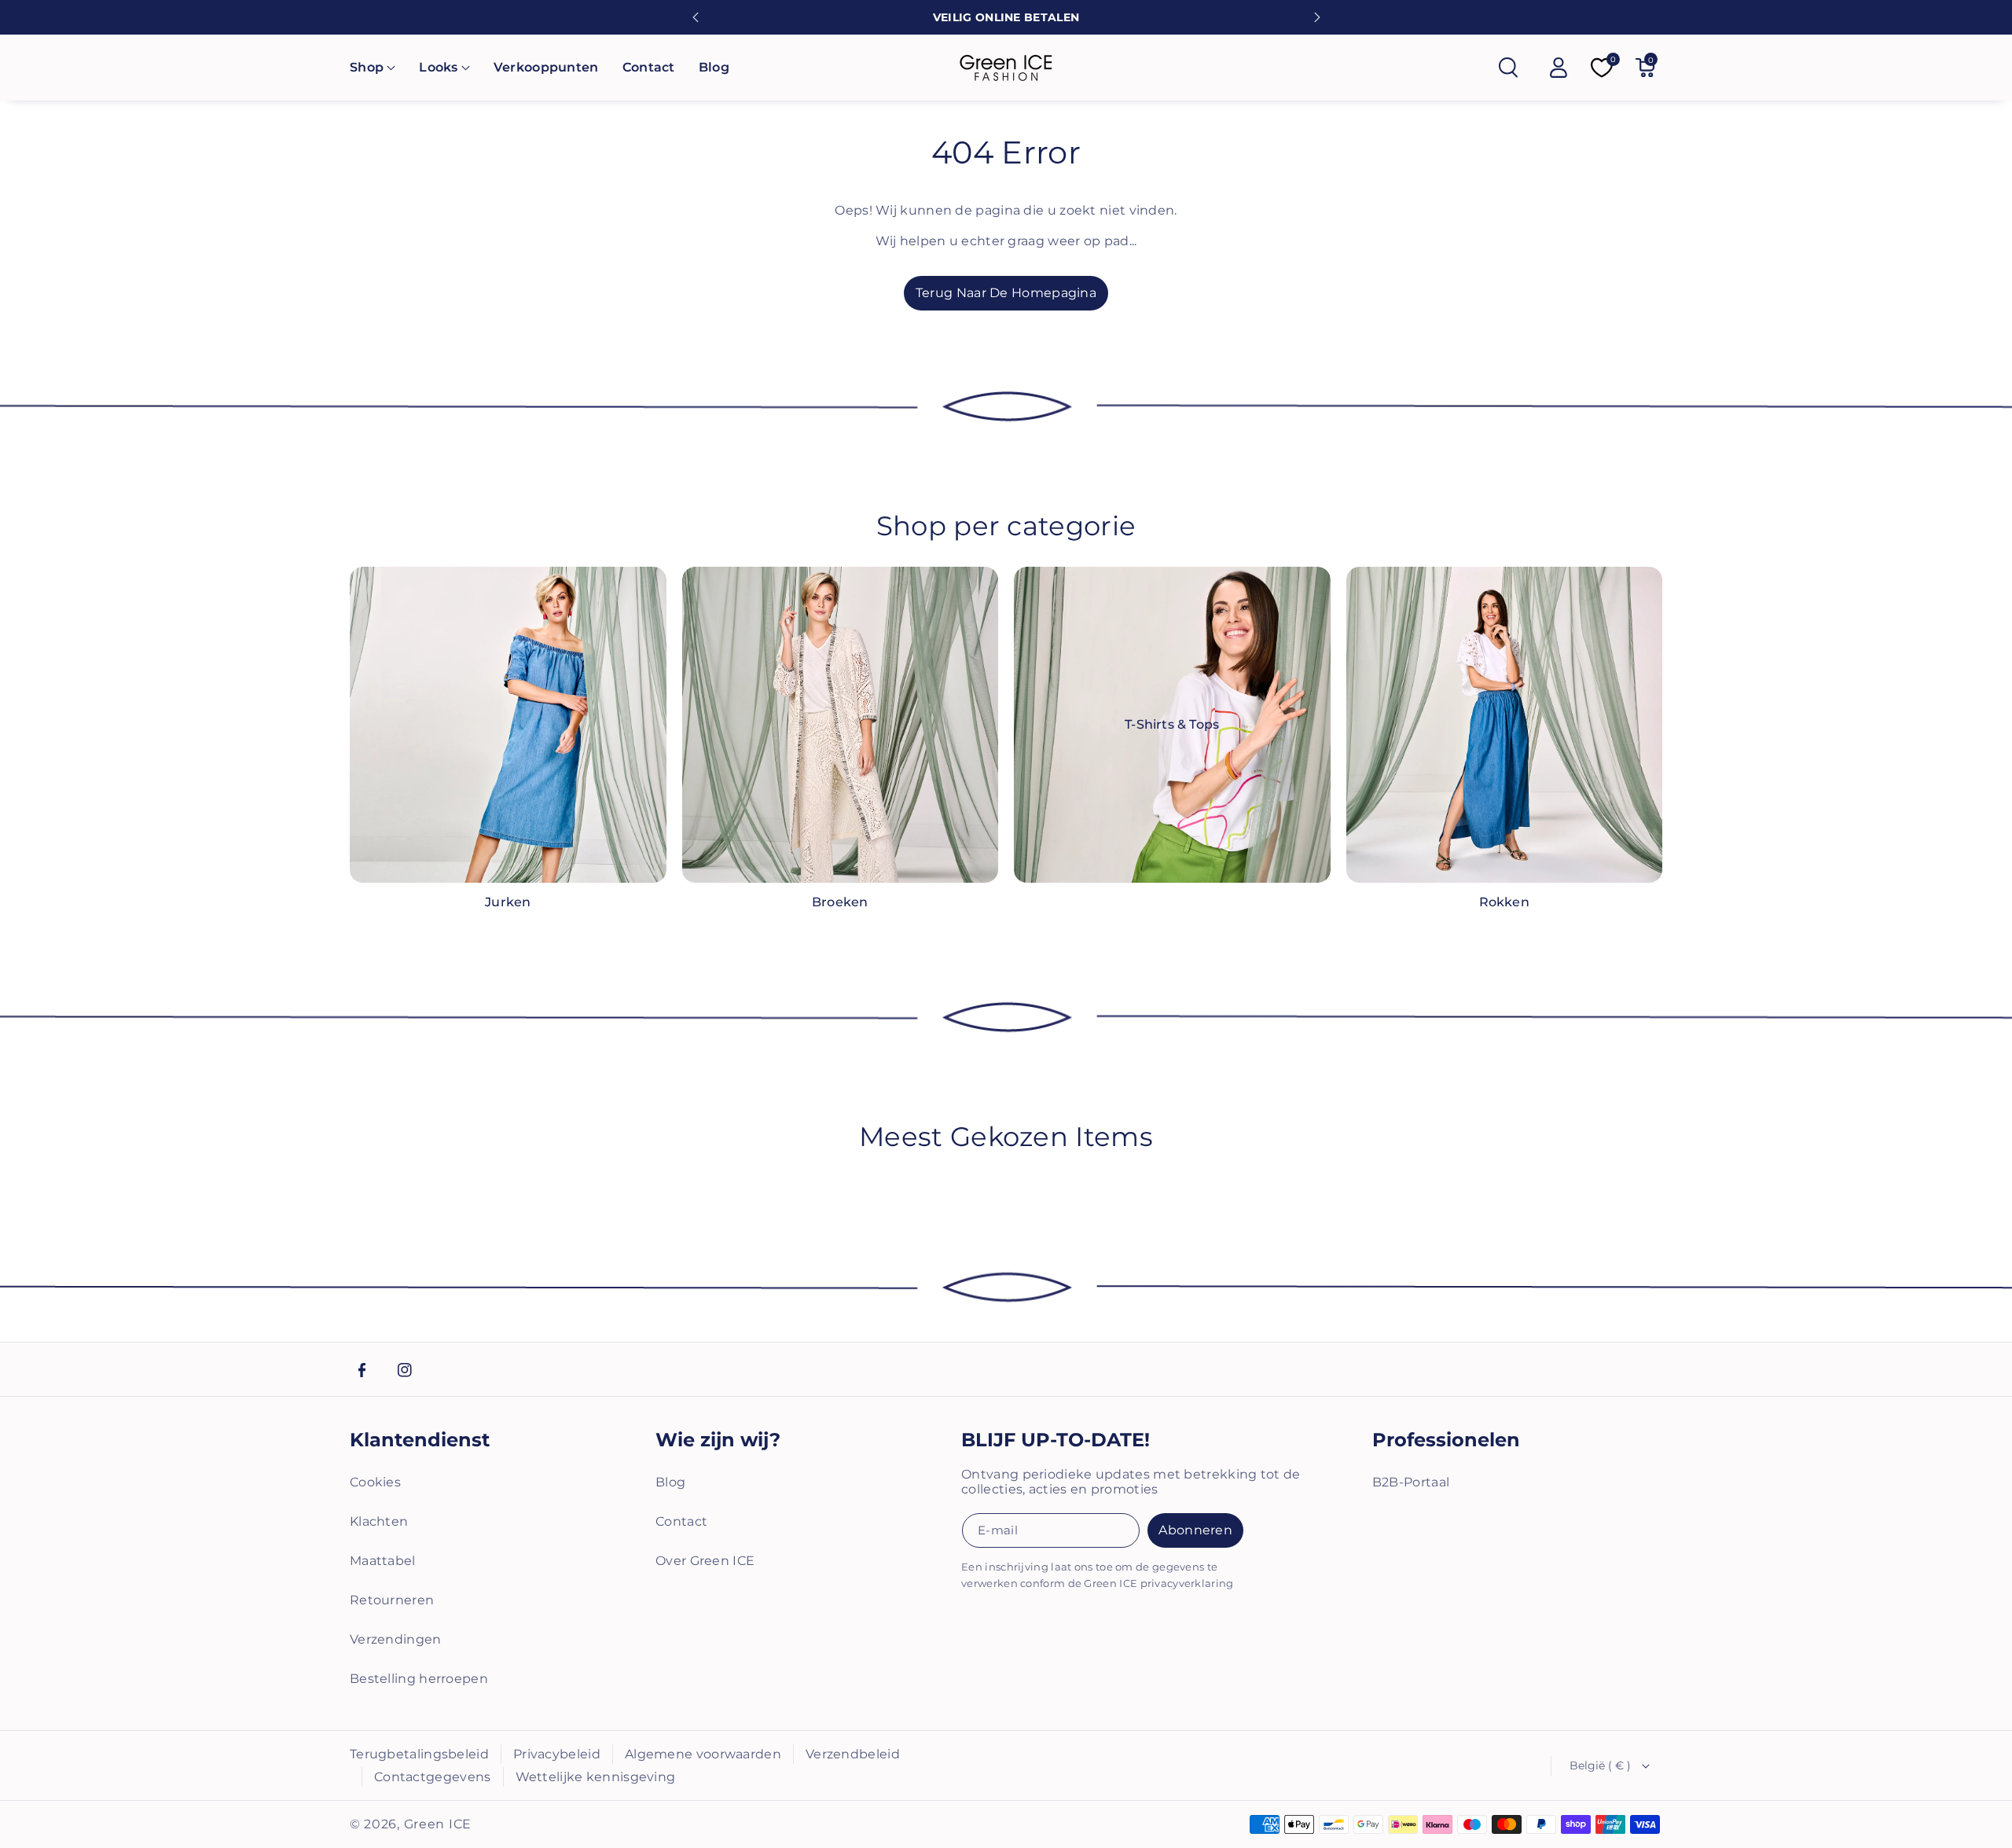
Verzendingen (396, 1639)
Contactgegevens (433, 1777)
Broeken (840, 902)
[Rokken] (1505, 725)
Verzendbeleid (853, 1754)
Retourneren (392, 1600)
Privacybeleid (557, 1754)
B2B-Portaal (1411, 1482)
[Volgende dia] (1317, 17)
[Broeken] (841, 725)
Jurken (508, 902)
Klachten (379, 1521)
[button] (373, 68)
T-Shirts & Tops (1172, 724)
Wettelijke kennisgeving (596, 1777)
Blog (670, 1482)
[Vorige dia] (696, 17)
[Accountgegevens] (1559, 68)
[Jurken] (508, 725)
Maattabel (383, 1561)
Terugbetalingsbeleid (419, 1754)
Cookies (375, 1482)
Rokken (1504, 902)
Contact (681, 1521)
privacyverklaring (1187, 1583)
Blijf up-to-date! (1056, 1440)
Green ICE (438, 1824)
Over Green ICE (705, 1561)
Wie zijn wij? (718, 1440)
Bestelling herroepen (419, 1679)
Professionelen (1446, 1440)
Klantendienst (420, 1440)
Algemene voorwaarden (703, 1754)
